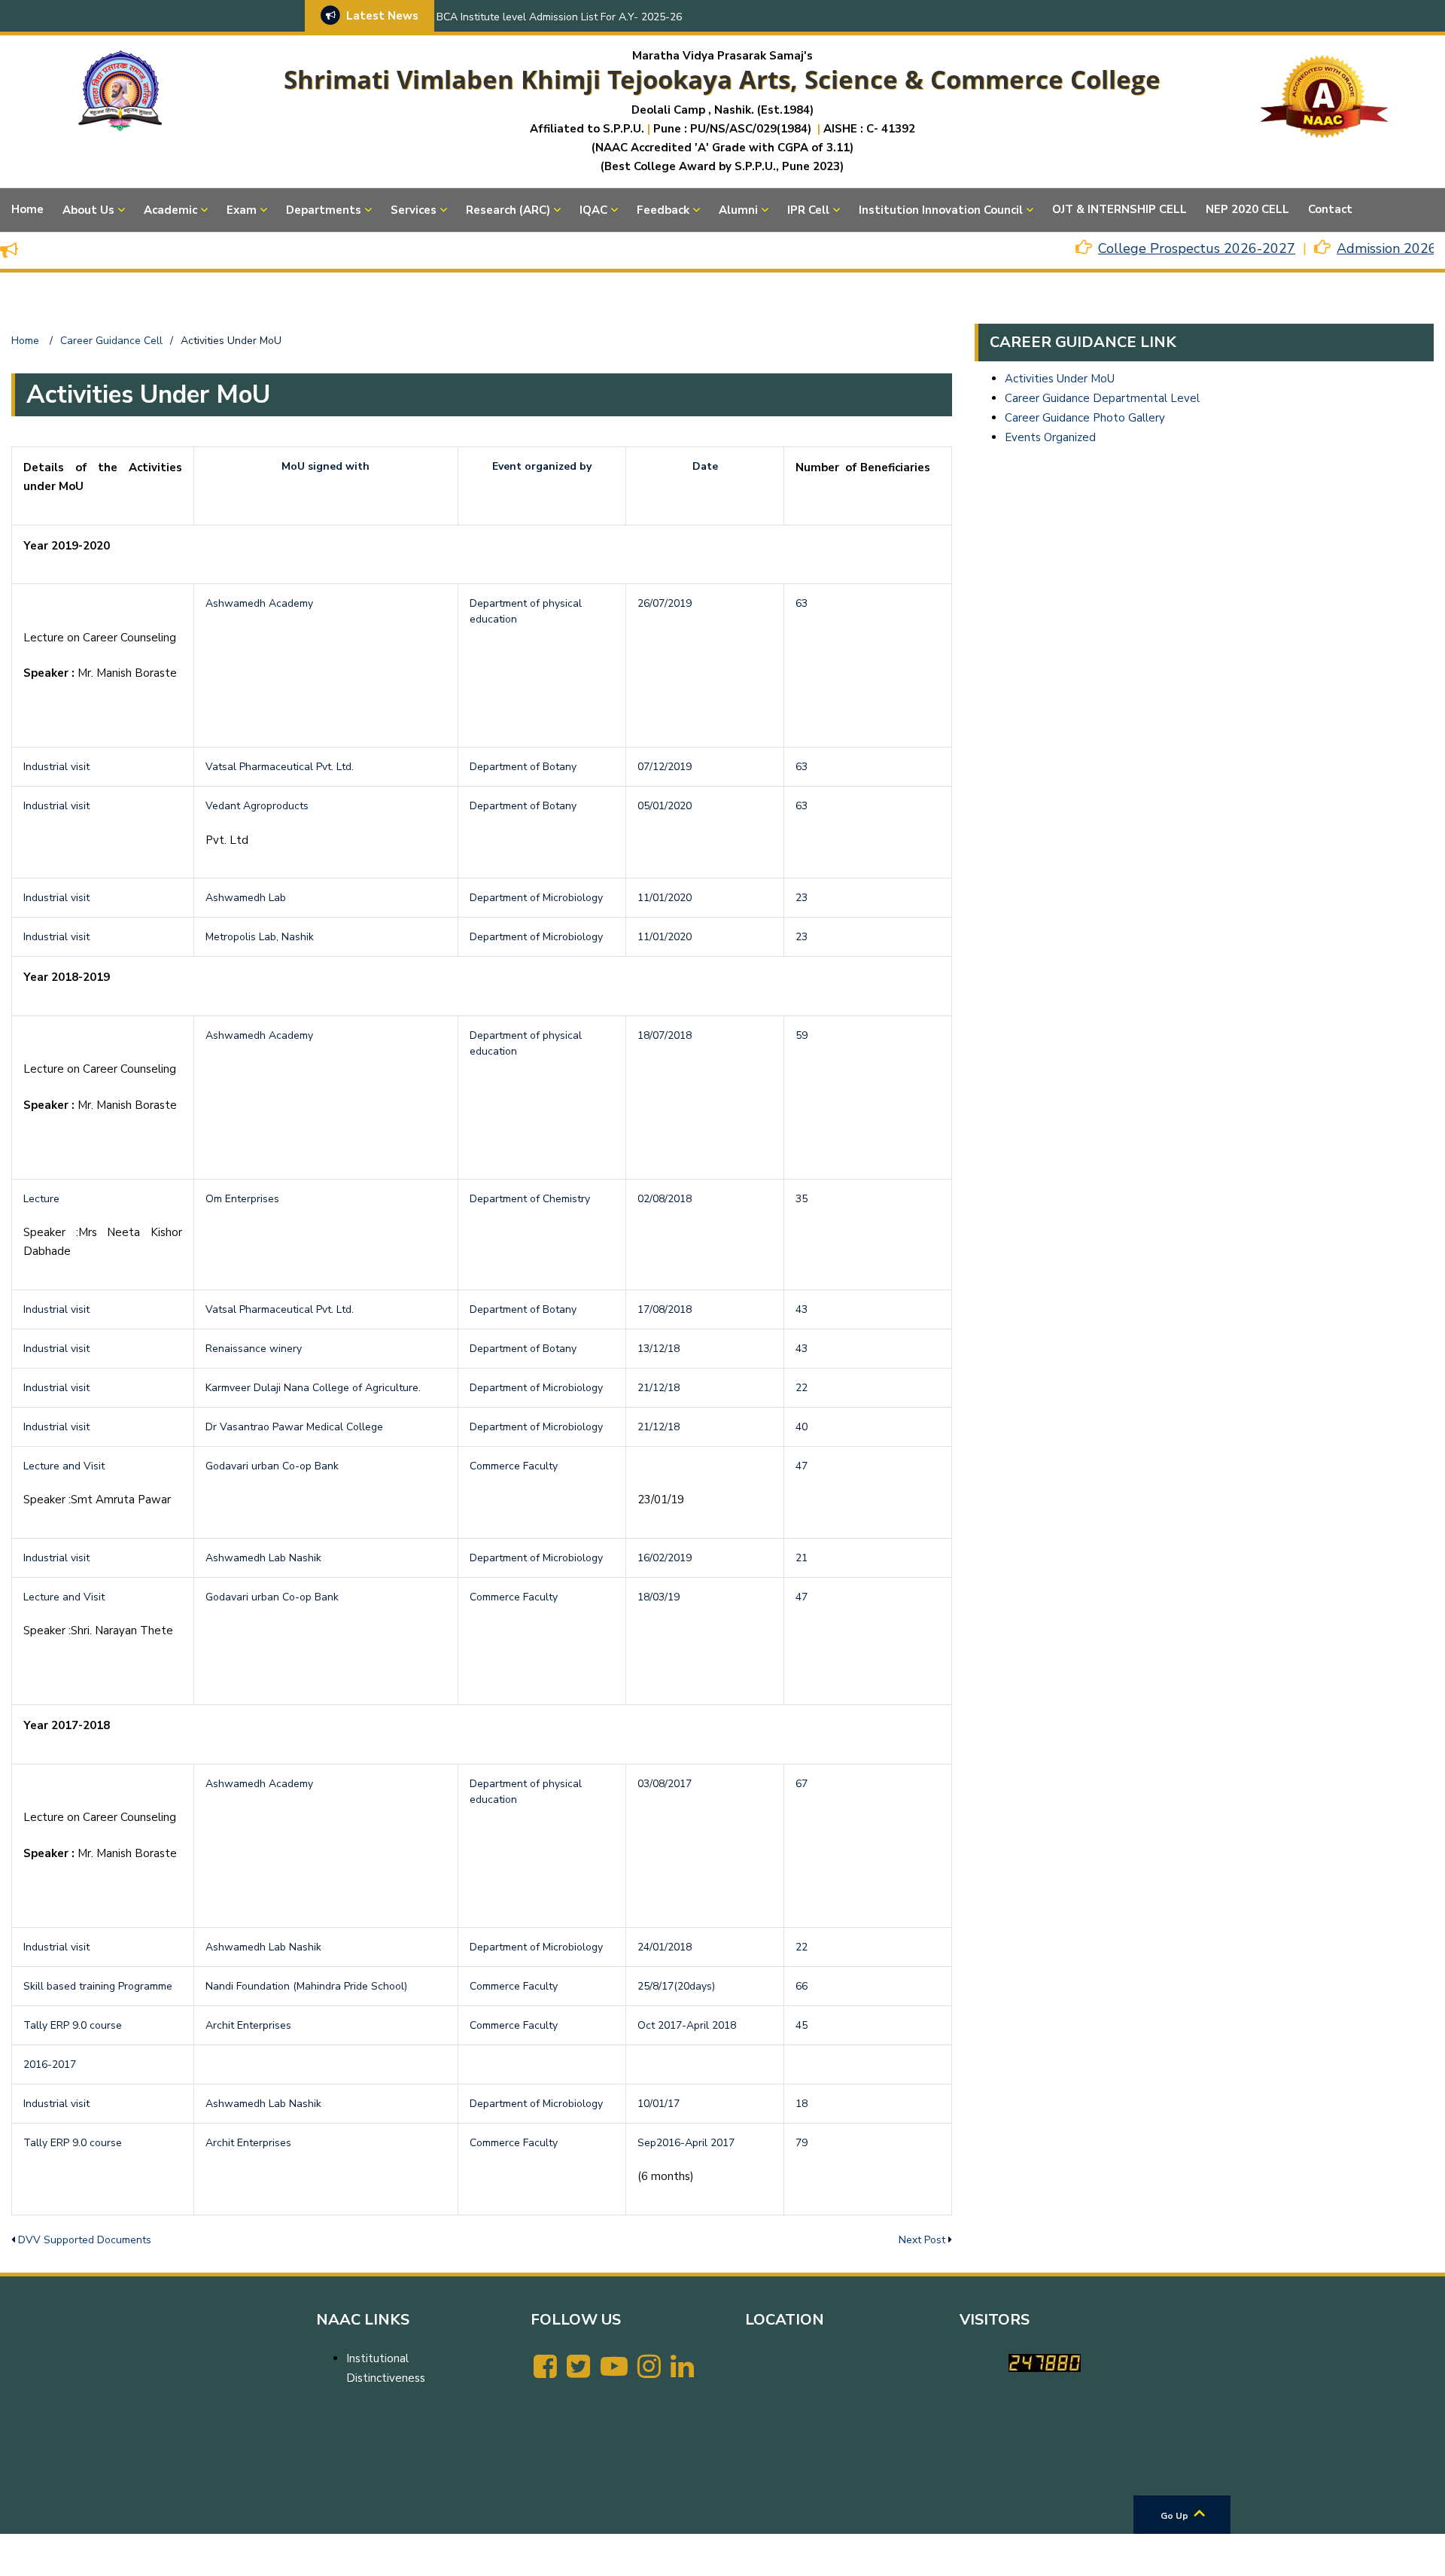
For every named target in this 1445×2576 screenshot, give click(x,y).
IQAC (593, 210)
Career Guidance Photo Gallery (1085, 418)
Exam (242, 210)
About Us (88, 210)
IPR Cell (808, 210)
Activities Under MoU (1060, 379)
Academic (170, 210)
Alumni (738, 210)
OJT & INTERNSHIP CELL (1119, 209)
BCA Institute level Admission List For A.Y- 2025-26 (559, 17)
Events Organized (1050, 437)
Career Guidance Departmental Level (1102, 398)
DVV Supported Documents (85, 2240)
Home (27, 209)
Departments (324, 210)
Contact (1330, 209)
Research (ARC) (508, 210)
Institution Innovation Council (941, 210)
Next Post (922, 2240)
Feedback (663, 210)
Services (414, 210)
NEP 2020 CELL (1247, 209)
